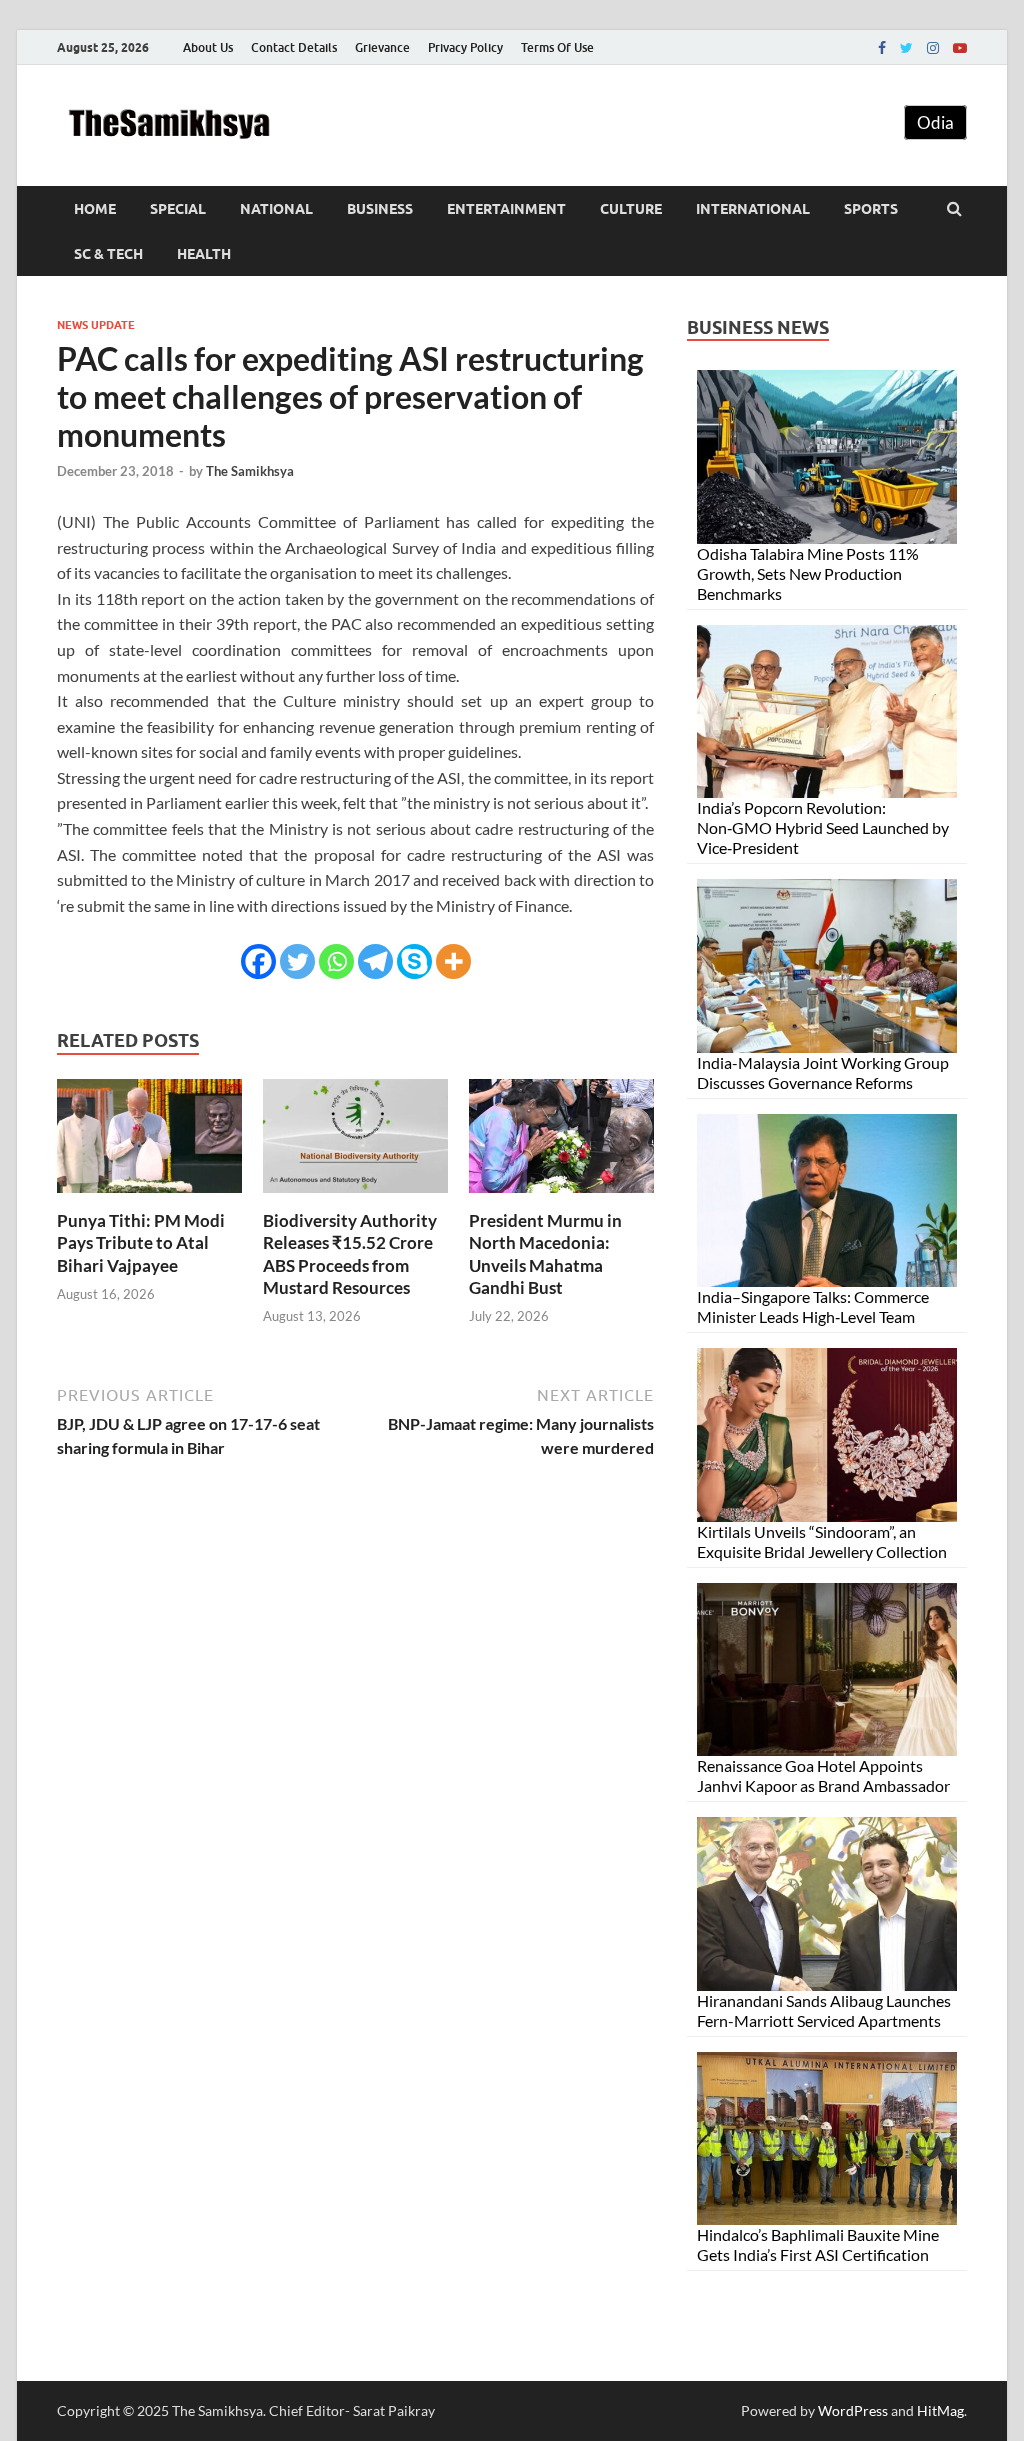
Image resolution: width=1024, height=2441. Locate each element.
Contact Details (294, 47)
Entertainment (506, 209)
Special (178, 209)
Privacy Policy (465, 47)
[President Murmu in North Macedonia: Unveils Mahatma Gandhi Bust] (561, 1197)
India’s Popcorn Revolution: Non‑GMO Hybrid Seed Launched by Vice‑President (823, 827)
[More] (453, 961)
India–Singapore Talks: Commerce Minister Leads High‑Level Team (813, 1306)
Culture (631, 209)
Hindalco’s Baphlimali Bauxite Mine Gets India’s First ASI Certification (818, 2244)
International (753, 209)
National (276, 209)
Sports (871, 209)
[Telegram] (375, 961)
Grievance (382, 47)
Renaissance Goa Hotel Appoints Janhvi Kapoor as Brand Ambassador (823, 1775)
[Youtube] (960, 48)
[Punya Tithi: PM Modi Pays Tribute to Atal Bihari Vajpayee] (149, 1197)
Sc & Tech (108, 254)
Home (95, 209)
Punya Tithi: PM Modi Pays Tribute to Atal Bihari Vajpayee (141, 1242)
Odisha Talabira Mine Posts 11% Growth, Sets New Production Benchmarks (808, 573)
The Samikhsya (250, 471)
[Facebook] (882, 48)
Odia (935, 122)
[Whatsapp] (336, 961)
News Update (96, 325)
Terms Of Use (557, 47)
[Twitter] (906, 48)
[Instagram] (933, 48)
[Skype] (414, 961)
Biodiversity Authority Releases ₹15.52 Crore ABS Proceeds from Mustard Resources (350, 1253)
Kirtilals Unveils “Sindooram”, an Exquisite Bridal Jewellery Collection (822, 1541)
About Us (208, 47)
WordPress (853, 2410)
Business (380, 209)
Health (204, 254)
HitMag (940, 2410)
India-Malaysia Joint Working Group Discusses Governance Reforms (823, 1072)
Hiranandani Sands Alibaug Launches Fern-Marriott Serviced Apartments (824, 2010)
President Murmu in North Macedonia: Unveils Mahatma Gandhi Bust (545, 1253)
